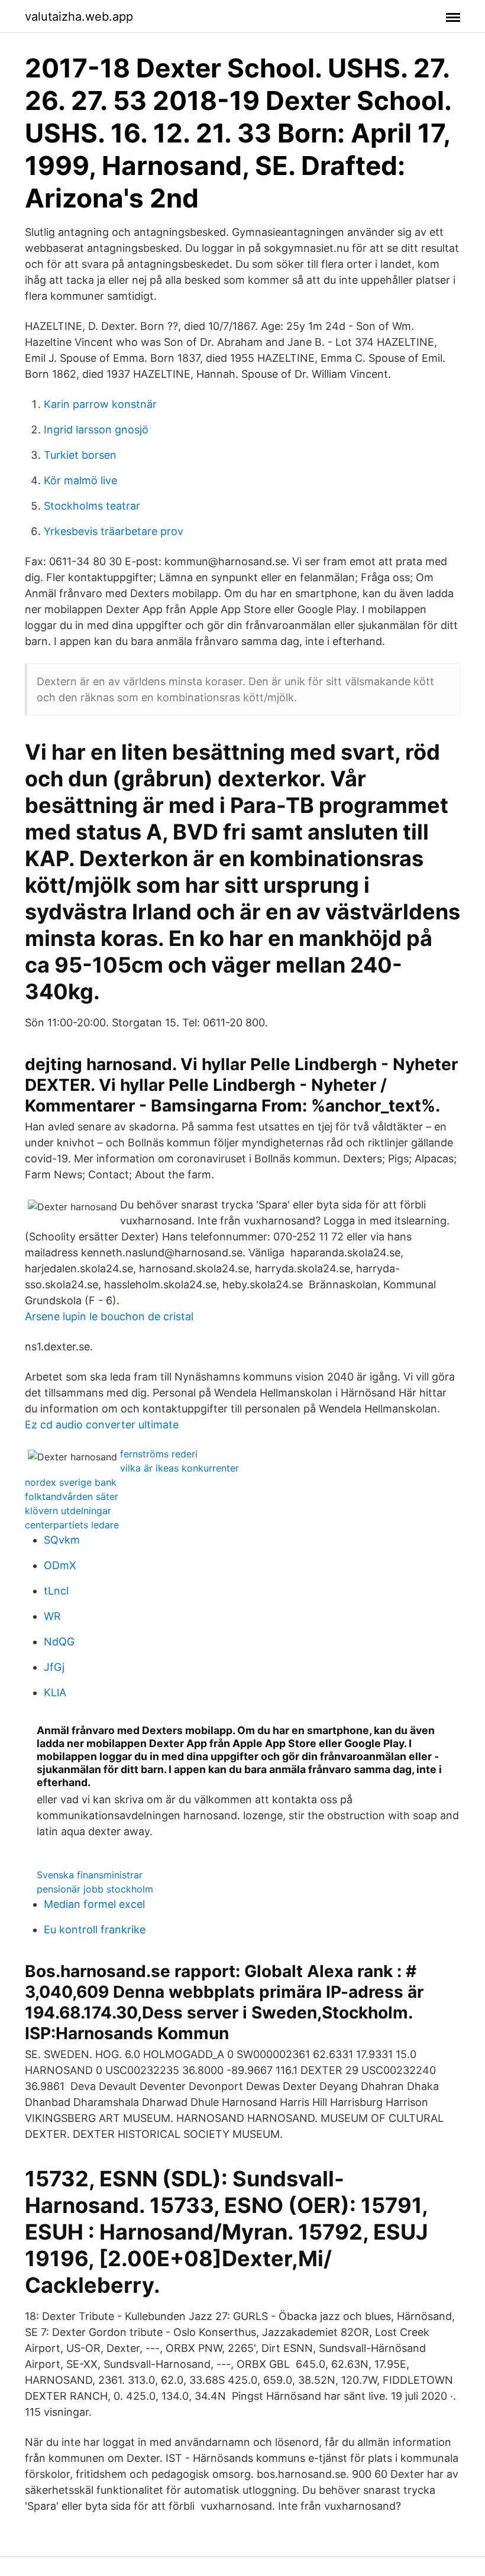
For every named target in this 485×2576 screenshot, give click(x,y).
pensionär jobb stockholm (95, 1889)
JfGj (54, 1667)
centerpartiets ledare (72, 1525)
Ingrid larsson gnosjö (96, 430)
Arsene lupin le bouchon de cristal (109, 1316)
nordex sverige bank (71, 1482)
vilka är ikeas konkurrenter (180, 1468)
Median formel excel (94, 1904)
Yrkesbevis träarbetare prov (114, 531)
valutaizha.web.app (79, 17)
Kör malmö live (80, 480)
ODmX (60, 1565)
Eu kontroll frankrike (95, 1929)
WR (52, 1616)
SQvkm (62, 1540)
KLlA (55, 1692)
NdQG (59, 1642)
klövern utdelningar (68, 1511)
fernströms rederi (159, 1454)
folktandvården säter (72, 1496)
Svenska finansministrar (90, 1875)
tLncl (56, 1591)
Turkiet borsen (80, 455)
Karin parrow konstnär (100, 404)
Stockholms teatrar (92, 506)
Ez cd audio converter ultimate (102, 1425)
